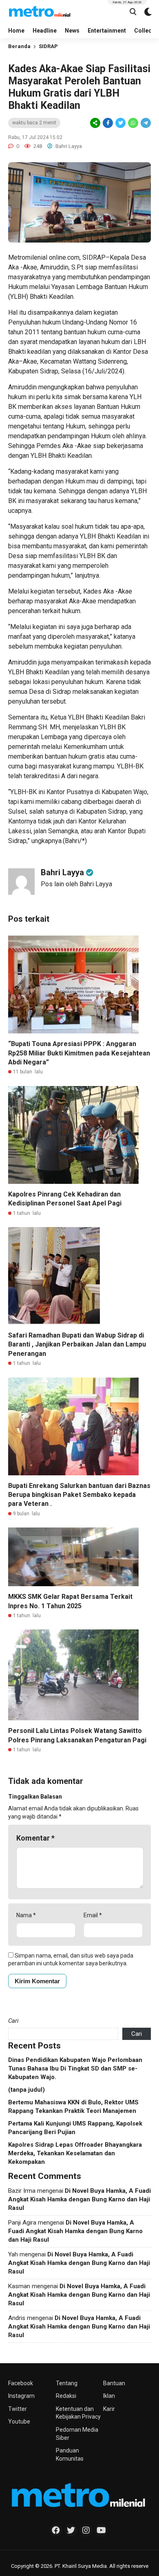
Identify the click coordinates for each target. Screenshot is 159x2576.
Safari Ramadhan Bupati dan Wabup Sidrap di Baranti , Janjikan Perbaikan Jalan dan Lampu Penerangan (77, 1344)
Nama (26, 1915)
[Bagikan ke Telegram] (145, 123)
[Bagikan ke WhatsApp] (132, 123)
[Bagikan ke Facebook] (108, 123)
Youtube (19, 2421)
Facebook (21, 2383)
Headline (45, 31)
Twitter (18, 2409)
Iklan (109, 2396)
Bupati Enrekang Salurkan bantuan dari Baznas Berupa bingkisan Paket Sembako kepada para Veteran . (79, 1495)
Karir (109, 2409)
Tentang (67, 2383)
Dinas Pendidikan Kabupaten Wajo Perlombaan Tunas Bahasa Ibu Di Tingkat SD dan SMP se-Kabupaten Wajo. (75, 2068)
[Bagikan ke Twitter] (120, 123)
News (72, 31)
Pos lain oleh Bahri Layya (76, 884)
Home (16, 31)
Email (93, 1915)
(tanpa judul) (26, 2090)
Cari (13, 2021)
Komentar (35, 1838)
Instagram (21, 2396)
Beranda (19, 46)
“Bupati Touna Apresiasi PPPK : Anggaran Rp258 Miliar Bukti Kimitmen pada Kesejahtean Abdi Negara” (79, 1053)
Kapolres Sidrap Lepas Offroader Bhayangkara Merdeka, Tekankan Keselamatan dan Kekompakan (75, 2153)
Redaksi (66, 2396)
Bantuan (114, 2383)
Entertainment (107, 31)
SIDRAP (48, 46)
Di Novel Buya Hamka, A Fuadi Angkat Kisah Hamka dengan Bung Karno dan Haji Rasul (79, 2199)
